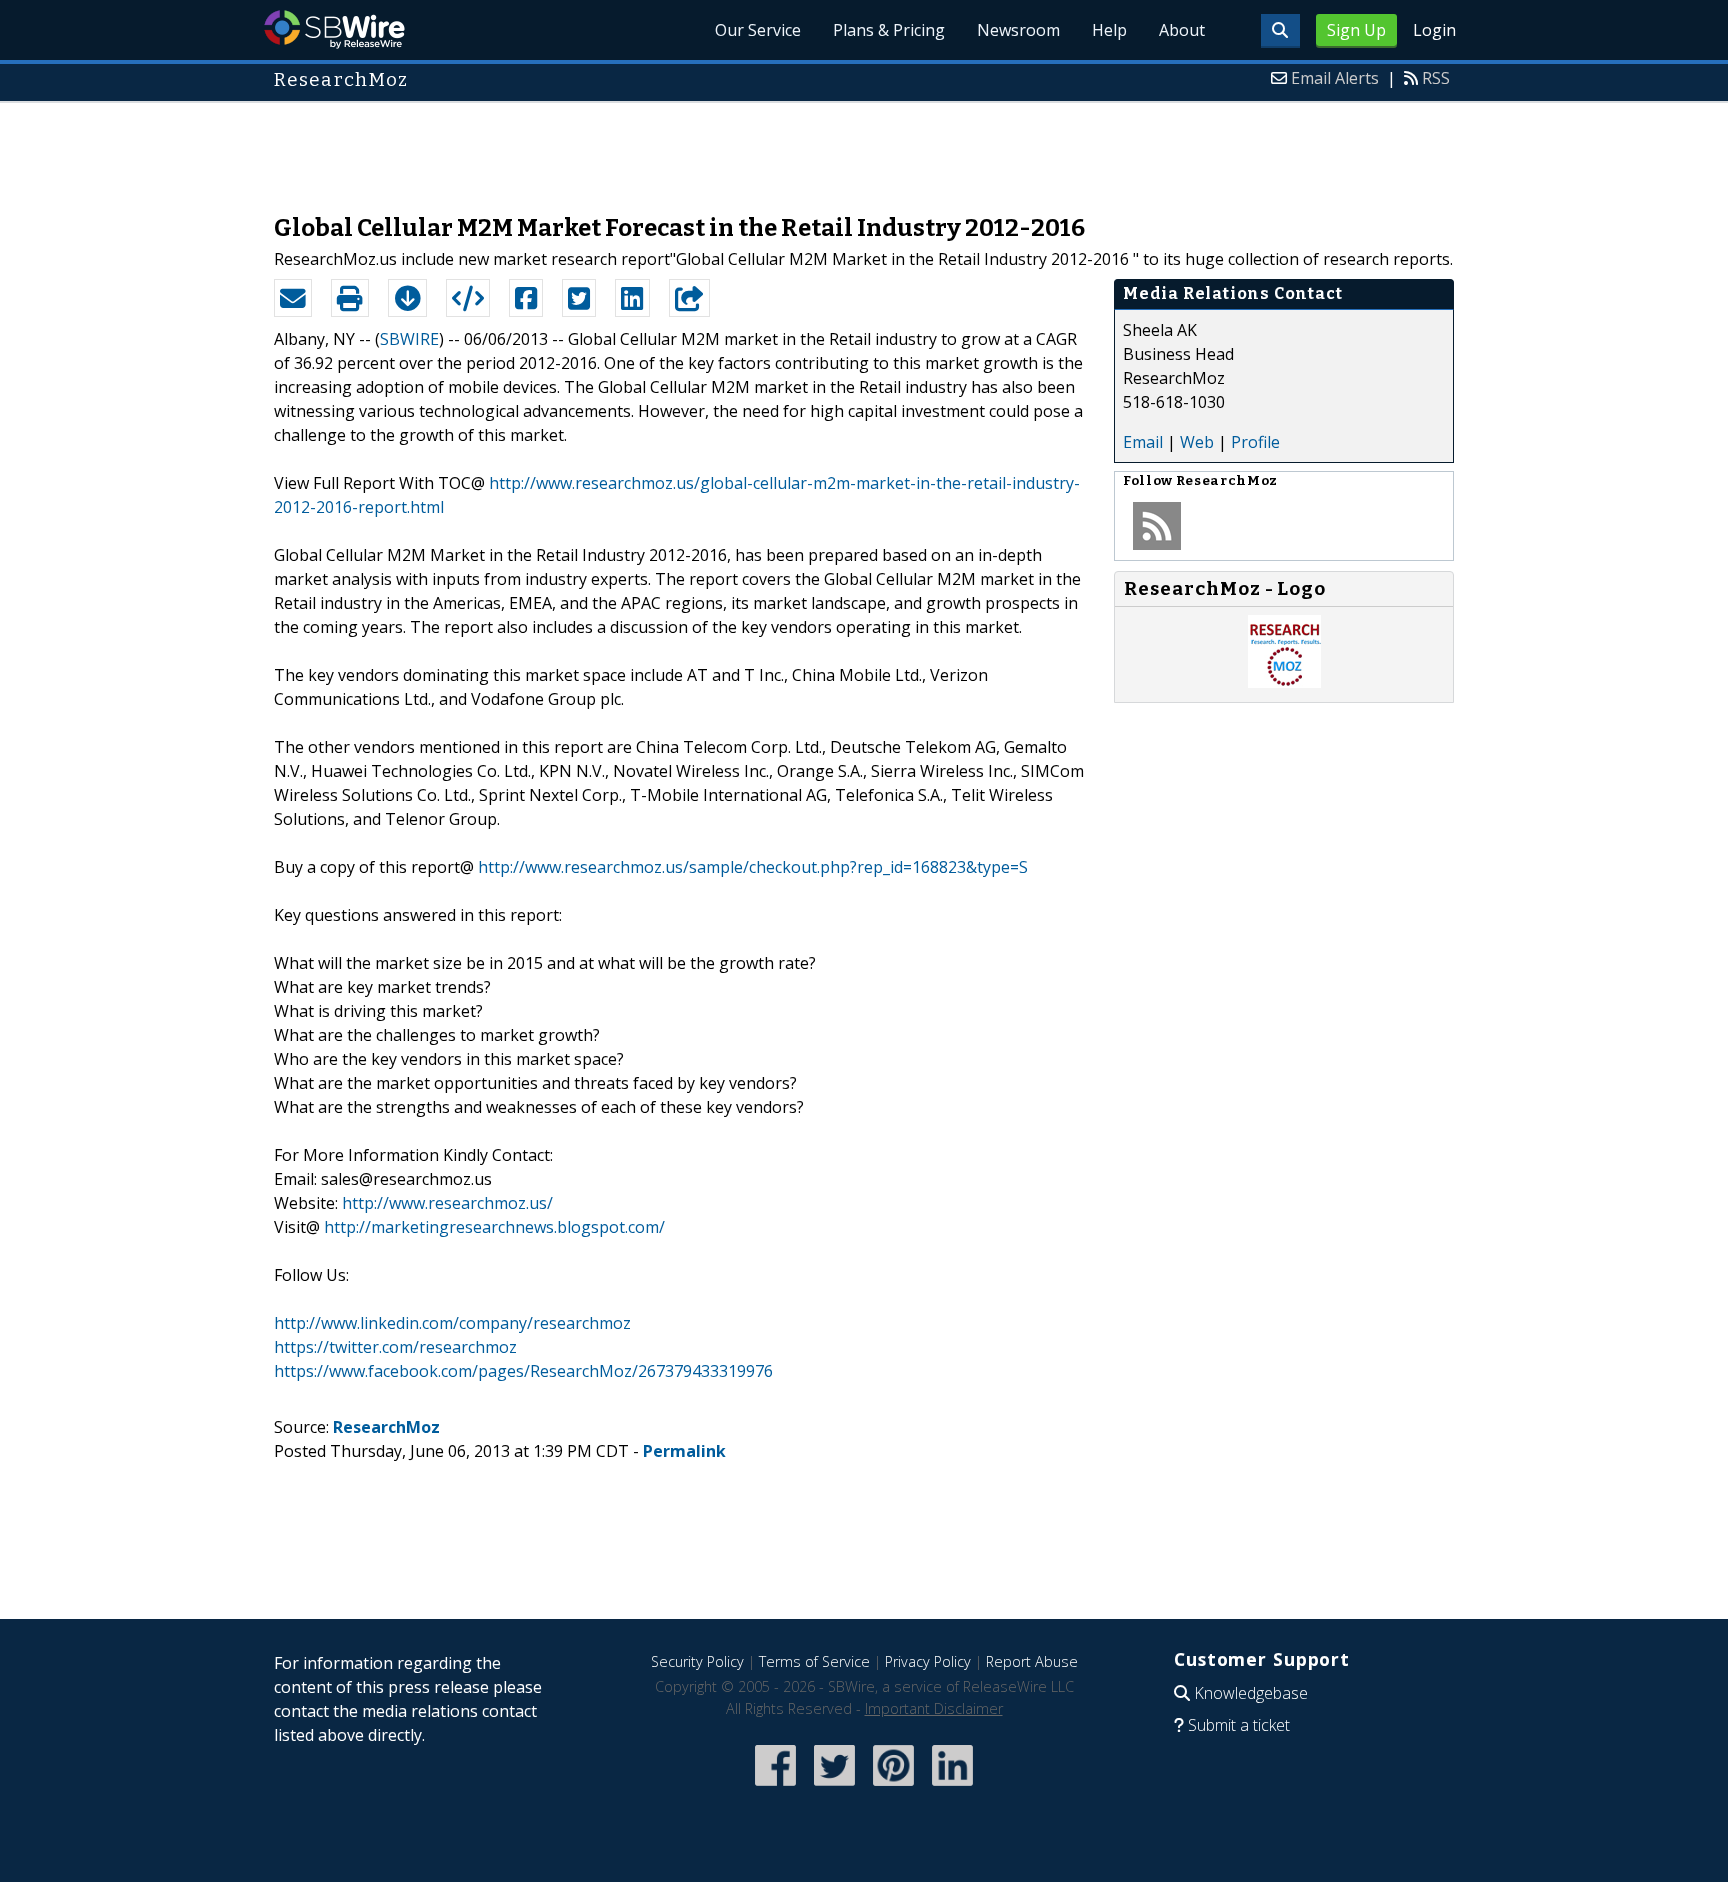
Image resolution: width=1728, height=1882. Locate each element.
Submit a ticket (1239, 1725)
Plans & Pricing (889, 30)
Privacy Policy (928, 1661)
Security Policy (697, 1661)
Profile (1255, 442)
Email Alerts (1335, 78)
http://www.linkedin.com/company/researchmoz (452, 1323)
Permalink (684, 1451)
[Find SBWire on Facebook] (775, 1787)
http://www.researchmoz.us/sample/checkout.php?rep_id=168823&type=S (753, 867)
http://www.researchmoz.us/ (447, 1203)
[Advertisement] (864, 148)
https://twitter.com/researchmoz (395, 1347)
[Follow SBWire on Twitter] (834, 1787)
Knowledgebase (1251, 1693)
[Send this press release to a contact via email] (293, 298)
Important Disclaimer (934, 1708)
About (1182, 30)
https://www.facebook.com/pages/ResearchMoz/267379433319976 (523, 1371)
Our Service (758, 30)
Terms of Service (814, 1661)
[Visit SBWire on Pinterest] (893, 1787)
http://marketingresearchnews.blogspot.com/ (494, 1227)
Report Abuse (1032, 1661)
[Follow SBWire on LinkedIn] (952, 1787)
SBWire (334, 29)
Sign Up (1356, 30)
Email (1143, 442)
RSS (1436, 78)
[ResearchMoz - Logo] (1284, 682)
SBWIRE (409, 339)
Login (1434, 30)
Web (1197, 442)
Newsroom (1018, 30)
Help (1109, 30)
